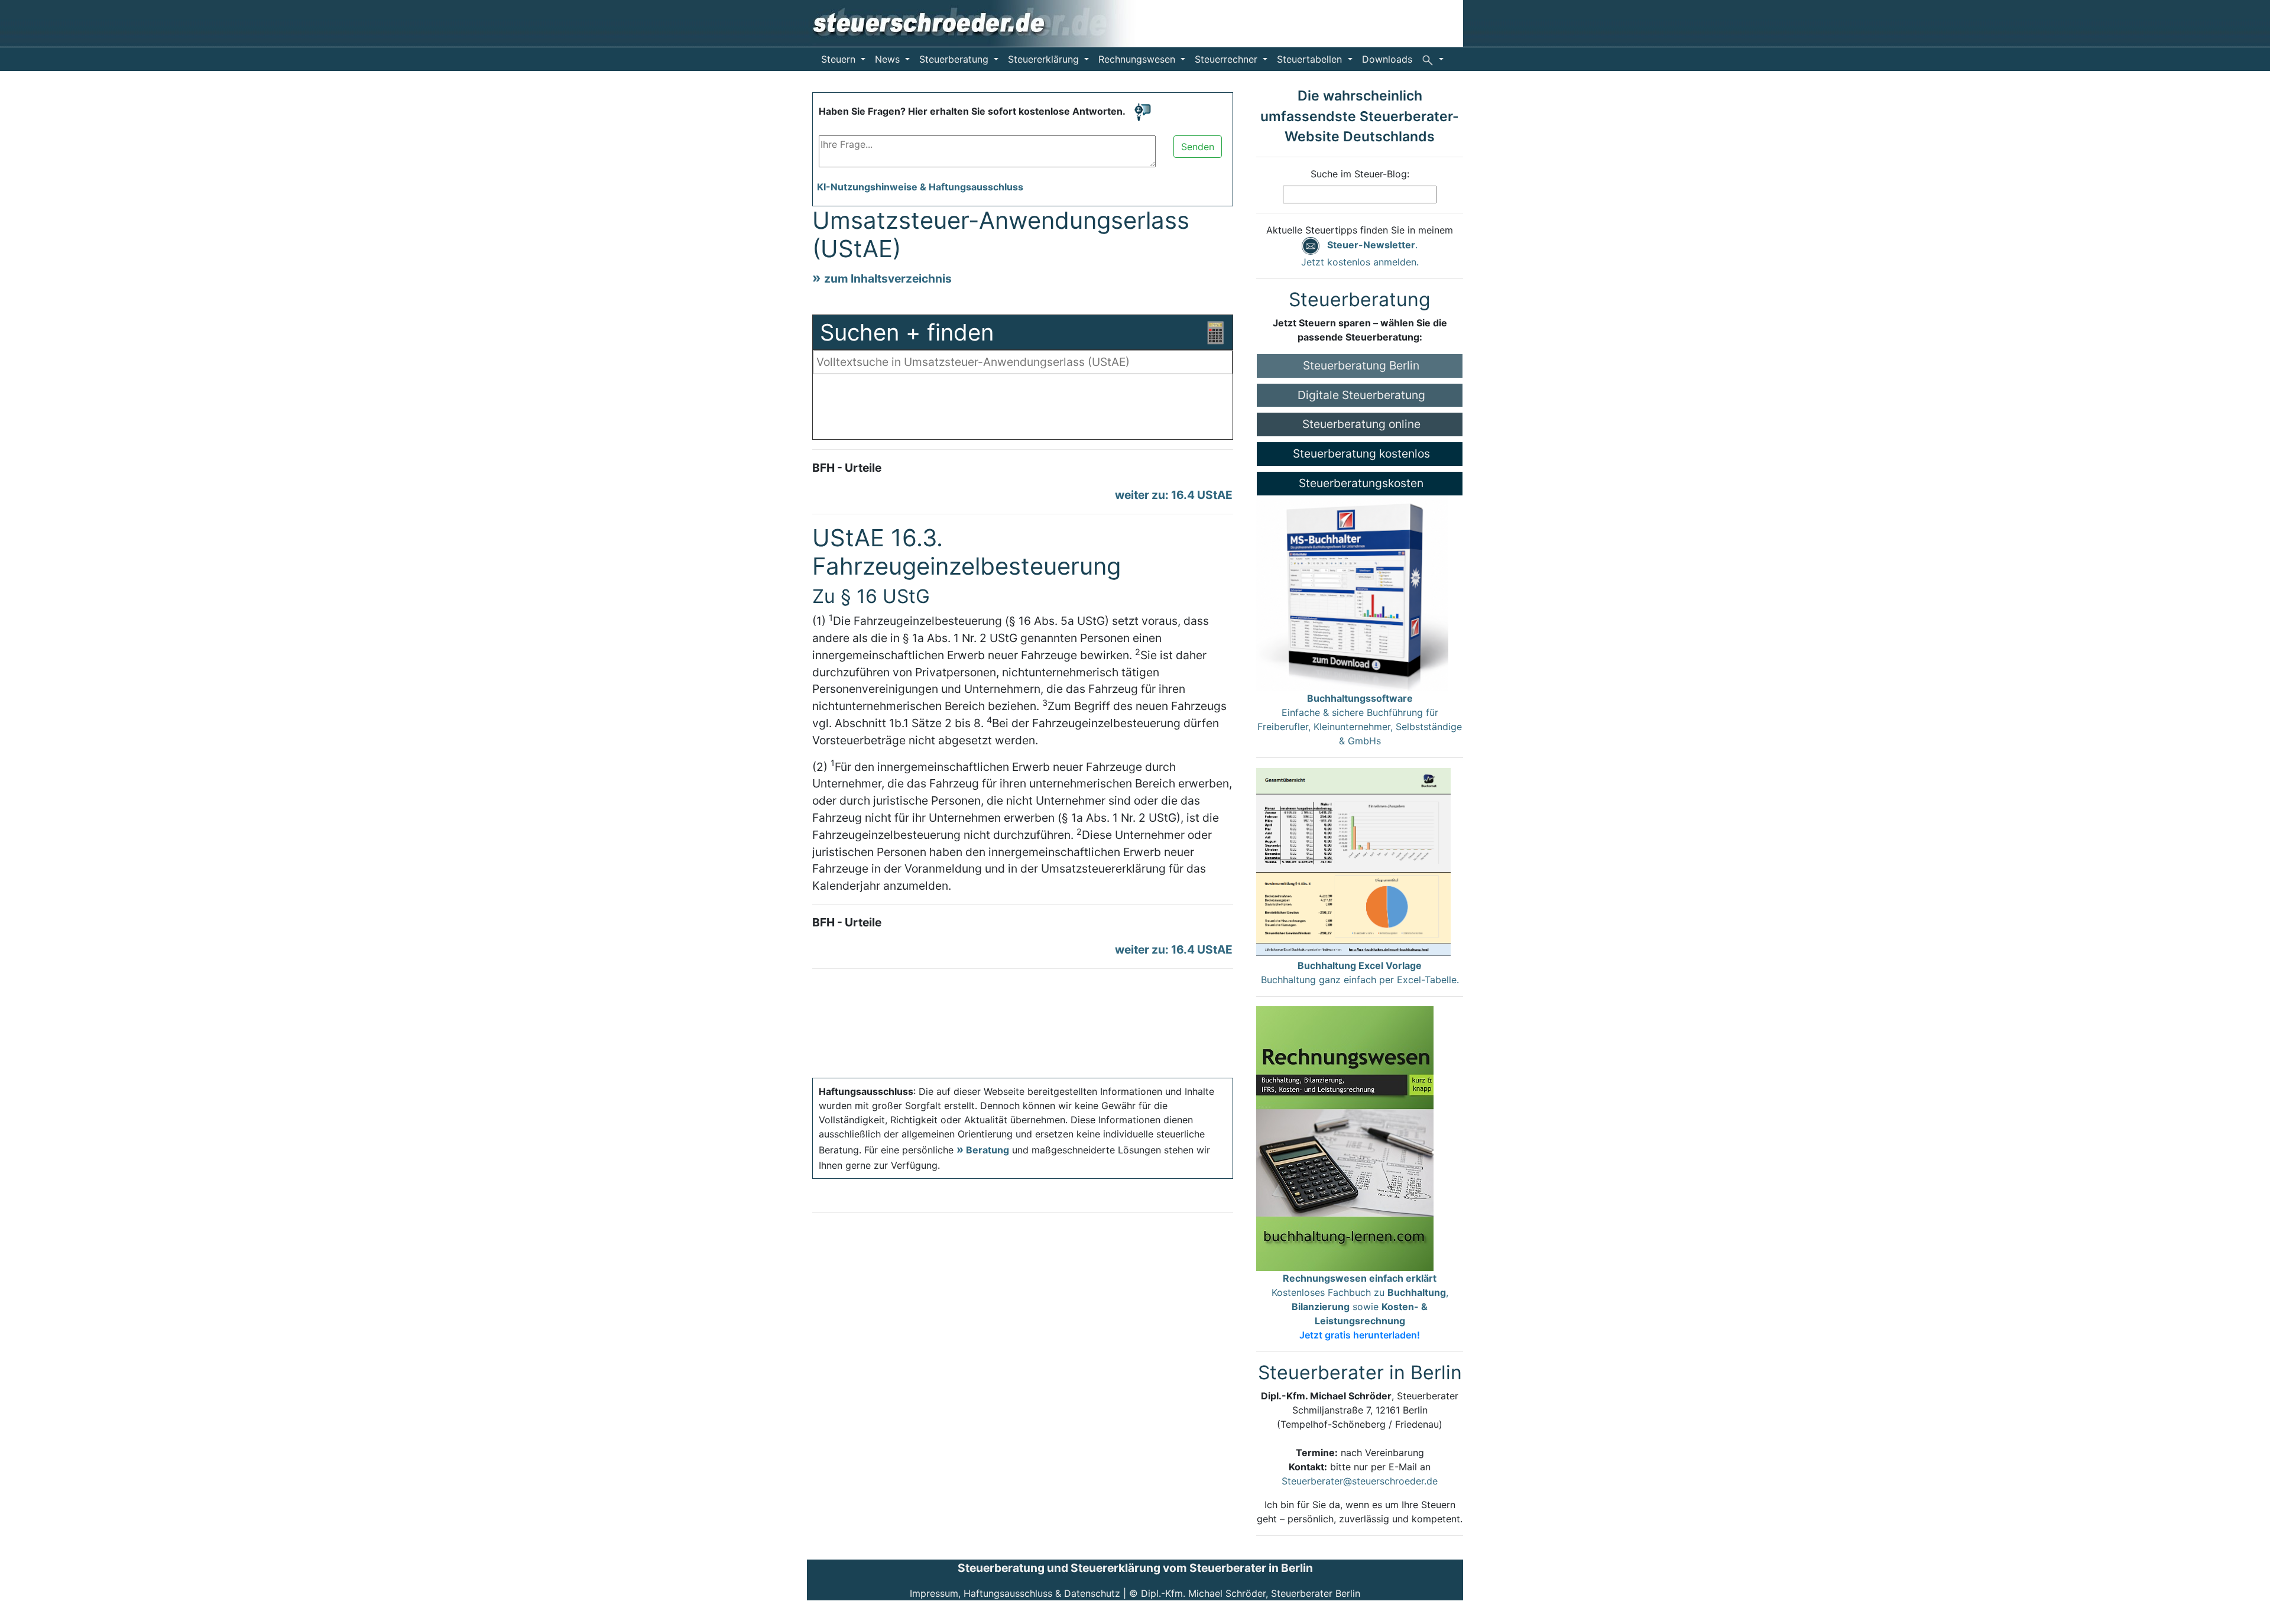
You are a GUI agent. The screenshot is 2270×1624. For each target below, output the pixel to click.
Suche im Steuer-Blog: (1360, 174)
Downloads (1387, 59)
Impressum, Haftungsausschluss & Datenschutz (1015, 1593)
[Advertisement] (1023, 410)
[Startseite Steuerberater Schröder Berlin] (982, 22)
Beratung (988, 1150)
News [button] (889, 59)
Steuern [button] (840, 59)
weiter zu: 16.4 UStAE (1174, 495)
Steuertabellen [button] (1311, 59)
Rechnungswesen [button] (1138, 59)
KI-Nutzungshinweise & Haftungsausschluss (920, 187)
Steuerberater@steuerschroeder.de (1360, 1481)
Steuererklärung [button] (1045, 59)
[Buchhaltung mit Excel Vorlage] (1353, 862)
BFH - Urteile (847, 468)
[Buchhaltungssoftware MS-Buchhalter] (1352, 592)
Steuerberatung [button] (955, 59)
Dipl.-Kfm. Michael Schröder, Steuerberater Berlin (1251, 1593)
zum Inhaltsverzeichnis (888, 278)
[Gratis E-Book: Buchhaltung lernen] (1345, 1137)
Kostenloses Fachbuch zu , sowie (1360, 1307)
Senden (1198, 147)
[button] (1433, 59)
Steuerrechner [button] (1228, 59)
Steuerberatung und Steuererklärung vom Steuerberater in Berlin (1135, 1568)
